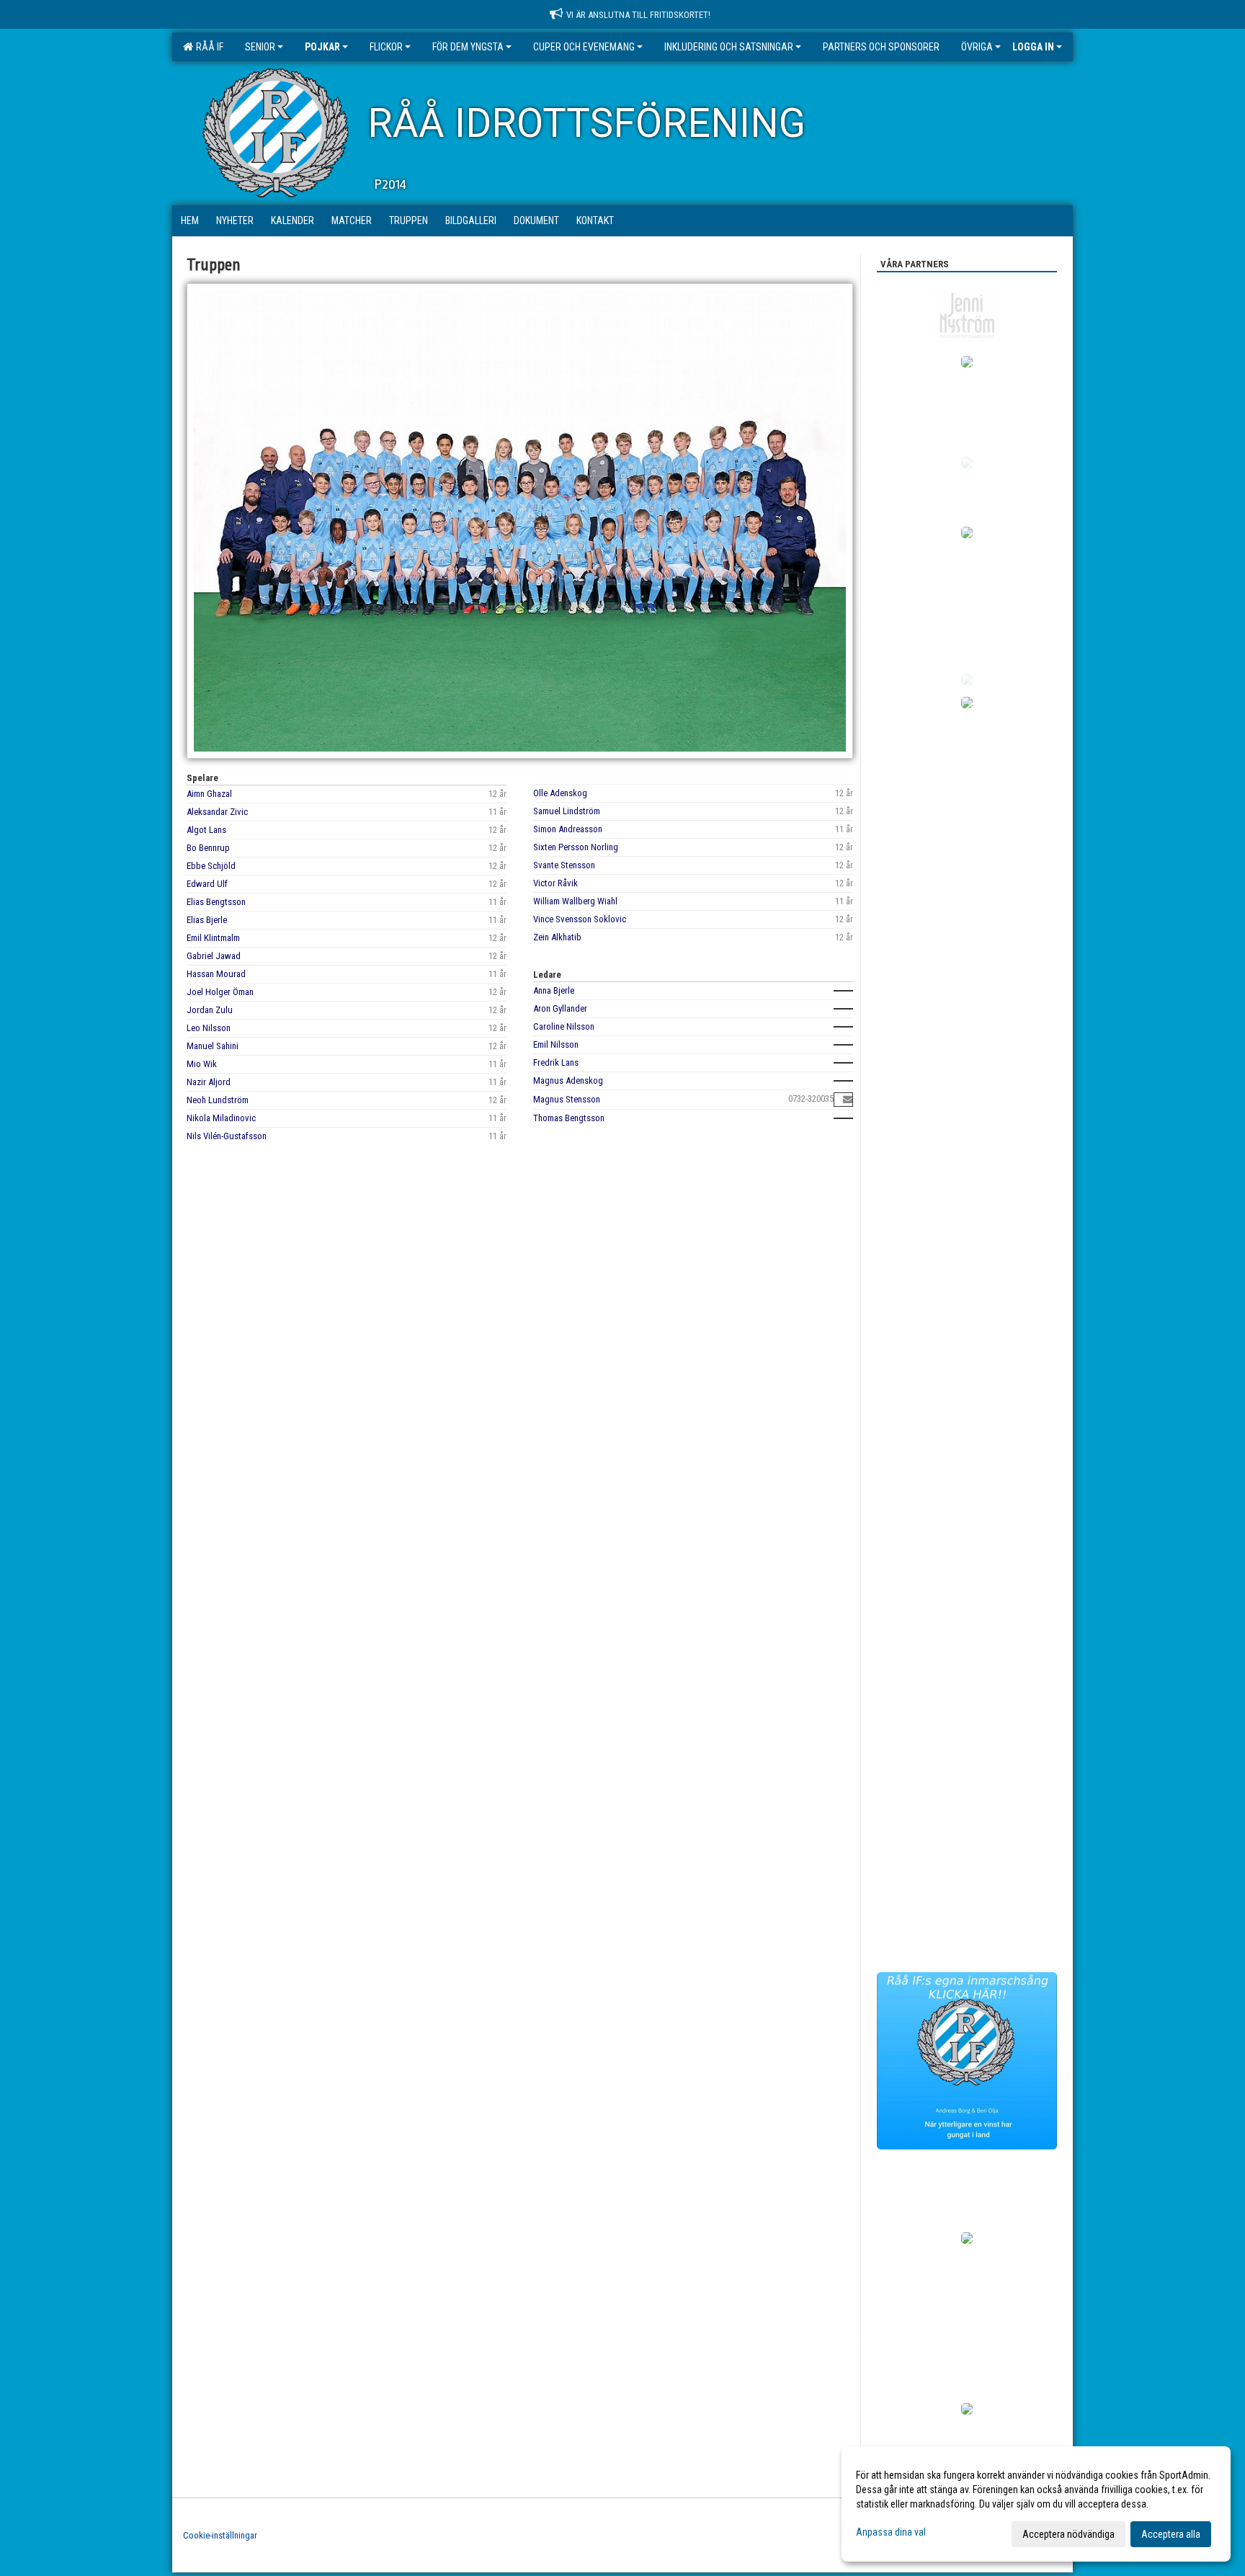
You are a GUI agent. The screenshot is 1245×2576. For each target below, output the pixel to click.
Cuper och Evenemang (584, 47)
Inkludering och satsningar (729, 47)
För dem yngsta (468, 47)
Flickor (386, 47)
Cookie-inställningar (220, 2535)
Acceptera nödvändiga (1068, 2534)
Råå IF (207, 47)
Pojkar (322, 47)
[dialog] (1036, 2504)
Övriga (977, 47)
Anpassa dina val (891, 2532)
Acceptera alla (1171, 2534)
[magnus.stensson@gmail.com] (848, 1099)
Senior (260, 47)
